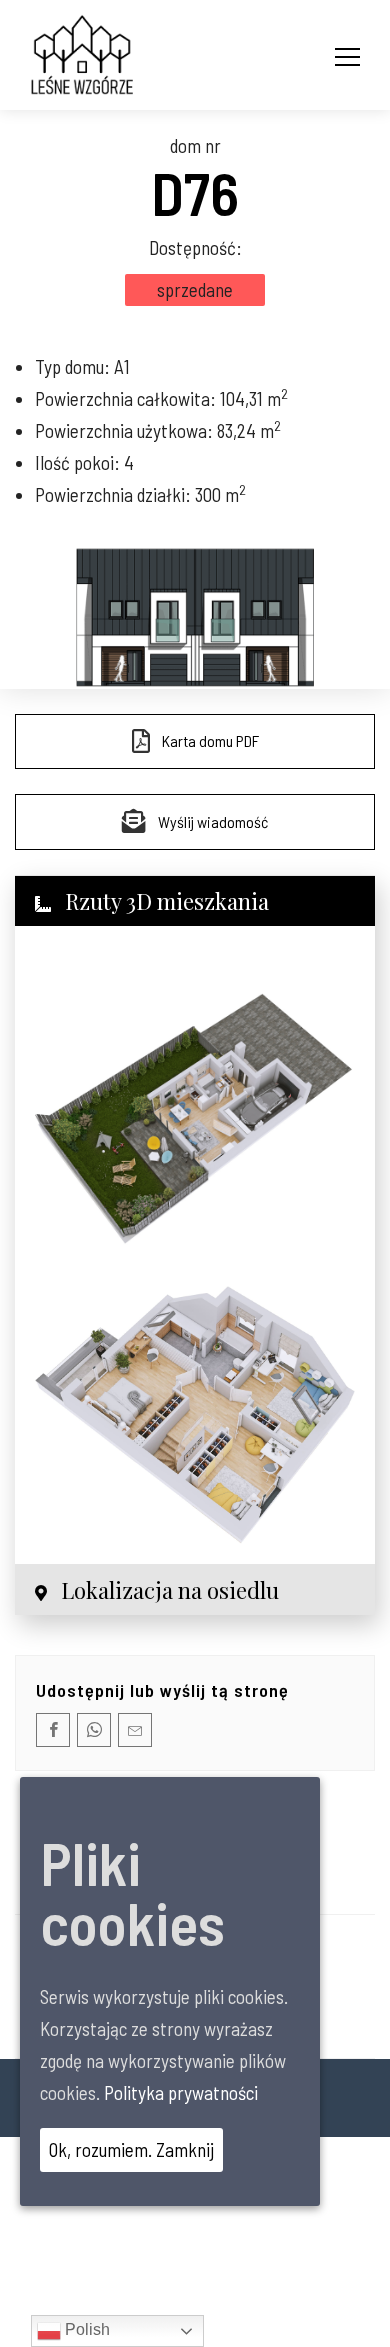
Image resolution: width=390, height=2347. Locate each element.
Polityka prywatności (181, 2092)
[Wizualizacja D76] (195, 1106)
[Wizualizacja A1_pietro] (195, 1415)
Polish (85, 2329)
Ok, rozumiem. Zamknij (131, 2149)
